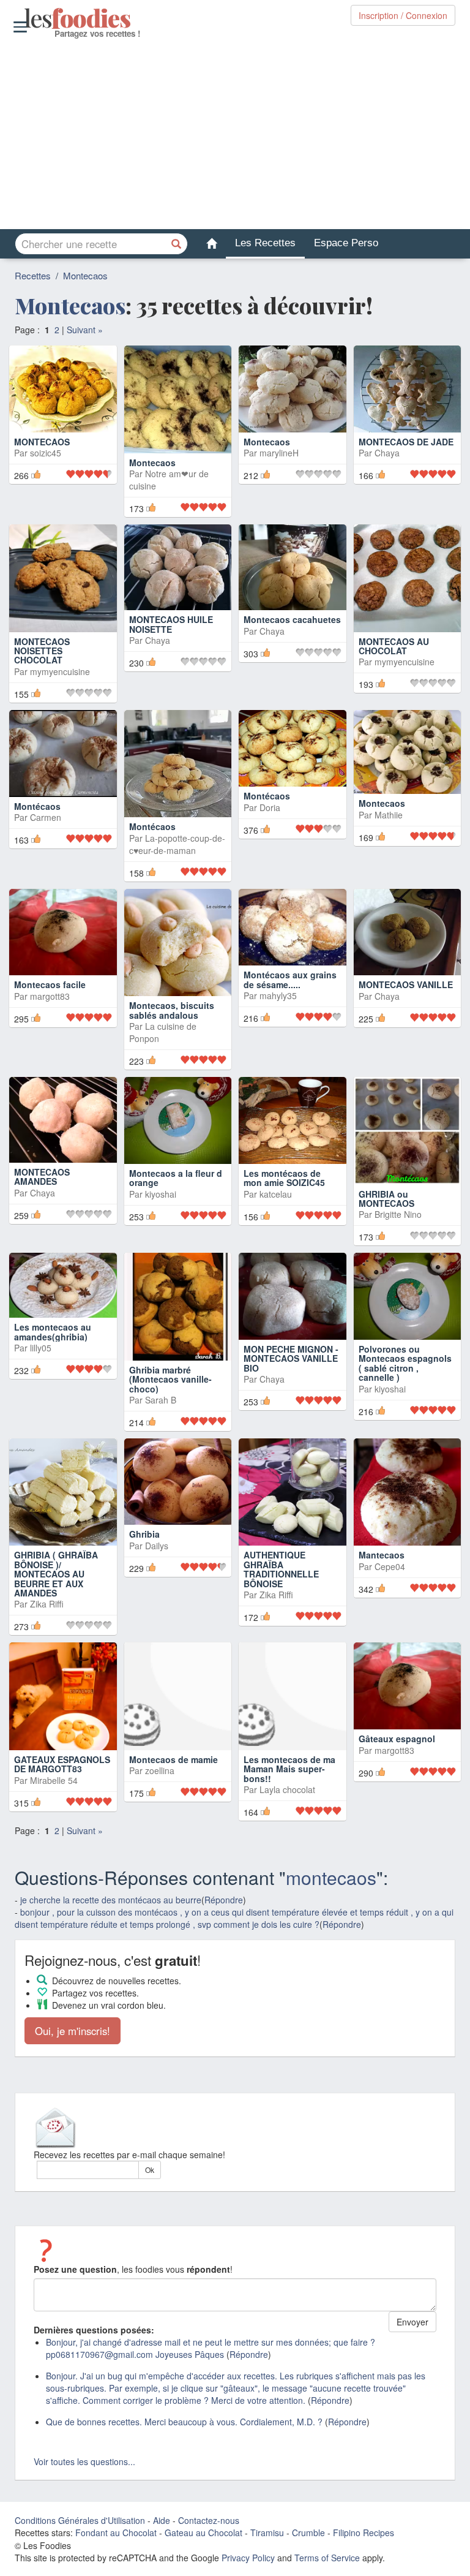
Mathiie (389, 815)
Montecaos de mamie (173, 1759)
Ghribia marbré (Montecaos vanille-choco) (170, 1379)
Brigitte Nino (398, 1214)
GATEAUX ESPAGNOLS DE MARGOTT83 (62, 1764)
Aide (162, 2520)
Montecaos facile (50, 984)
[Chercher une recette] (177, 244)
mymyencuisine (60, 671)
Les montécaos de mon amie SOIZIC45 (284, 1178)
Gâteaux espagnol (397, 1739)
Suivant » (85, 330)
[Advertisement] (235, 134)
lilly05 (41, 1348)
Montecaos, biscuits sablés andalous (172, 1010)
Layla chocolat (287, 1789)
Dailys (157, 1546)
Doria (270, 807)
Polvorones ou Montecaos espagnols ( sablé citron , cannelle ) (405, 1363)
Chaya (387, 453)
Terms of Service (327, 2558)
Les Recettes (265, 243)
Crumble (308, 2533)
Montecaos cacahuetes (292, 619)
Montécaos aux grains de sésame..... (290, 979)
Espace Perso (346, 243)
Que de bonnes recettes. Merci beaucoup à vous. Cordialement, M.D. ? (184, 2422)
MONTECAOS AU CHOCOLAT (394, 646)
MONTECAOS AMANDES (42, 1177)
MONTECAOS (42, 463)
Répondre (224, 1900)
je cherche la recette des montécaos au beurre (111, 1900)
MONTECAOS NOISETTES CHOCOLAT (42, 651)
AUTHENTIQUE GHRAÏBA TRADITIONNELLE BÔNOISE (281, 1569)
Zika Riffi (47, 1604)
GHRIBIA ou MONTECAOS (386, 1199)
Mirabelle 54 (54, 1780)
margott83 (50, 996)
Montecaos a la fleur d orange (176, 1178)
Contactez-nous (209, 2520)
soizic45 (46, 474)
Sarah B (161, 1400)
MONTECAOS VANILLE (406, 984)
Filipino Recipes (364, 2533)
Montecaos (85, 275)
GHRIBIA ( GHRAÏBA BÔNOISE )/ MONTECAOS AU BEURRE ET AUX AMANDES (56, 1574)
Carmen (46, 817)
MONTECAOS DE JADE (406, 442)
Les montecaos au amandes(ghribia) (53, 1331)
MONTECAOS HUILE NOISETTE (171, 624)
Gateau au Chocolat (203, 2533)
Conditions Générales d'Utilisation (80, 2520)
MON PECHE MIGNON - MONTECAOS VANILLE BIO (291, 1358)
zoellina (160, 1770)
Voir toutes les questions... (84, 2461)
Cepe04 (390, 1566)
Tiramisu (267, 2533)
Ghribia (144, 1534)
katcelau (276, 1194)
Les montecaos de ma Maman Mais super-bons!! (289, 1769)
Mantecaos (382, 1555)
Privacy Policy (248, 2558)
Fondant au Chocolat (116, 2533)
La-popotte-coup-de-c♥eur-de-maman (177, 844)
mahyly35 (278, 995)
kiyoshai (161, 1194)
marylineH (279, 453)
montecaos (331, 1877)
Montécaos (37, 806)
